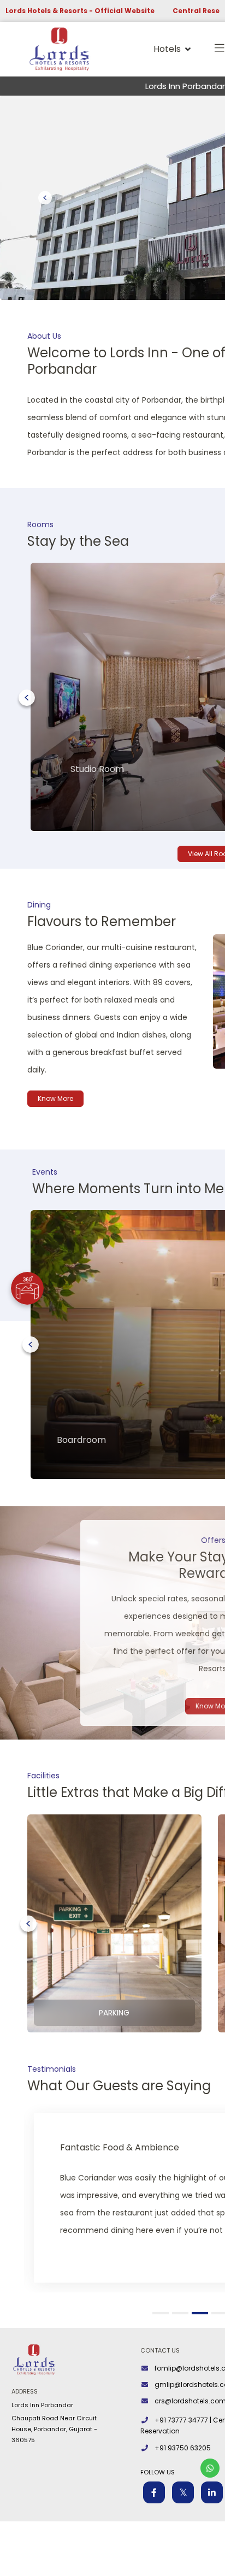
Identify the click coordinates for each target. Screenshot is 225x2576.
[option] (114, 1923)
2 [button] (182, 2313)
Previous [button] (27, 698)
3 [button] (202, 2313)
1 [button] (162, 2313)
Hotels (167, 49)
